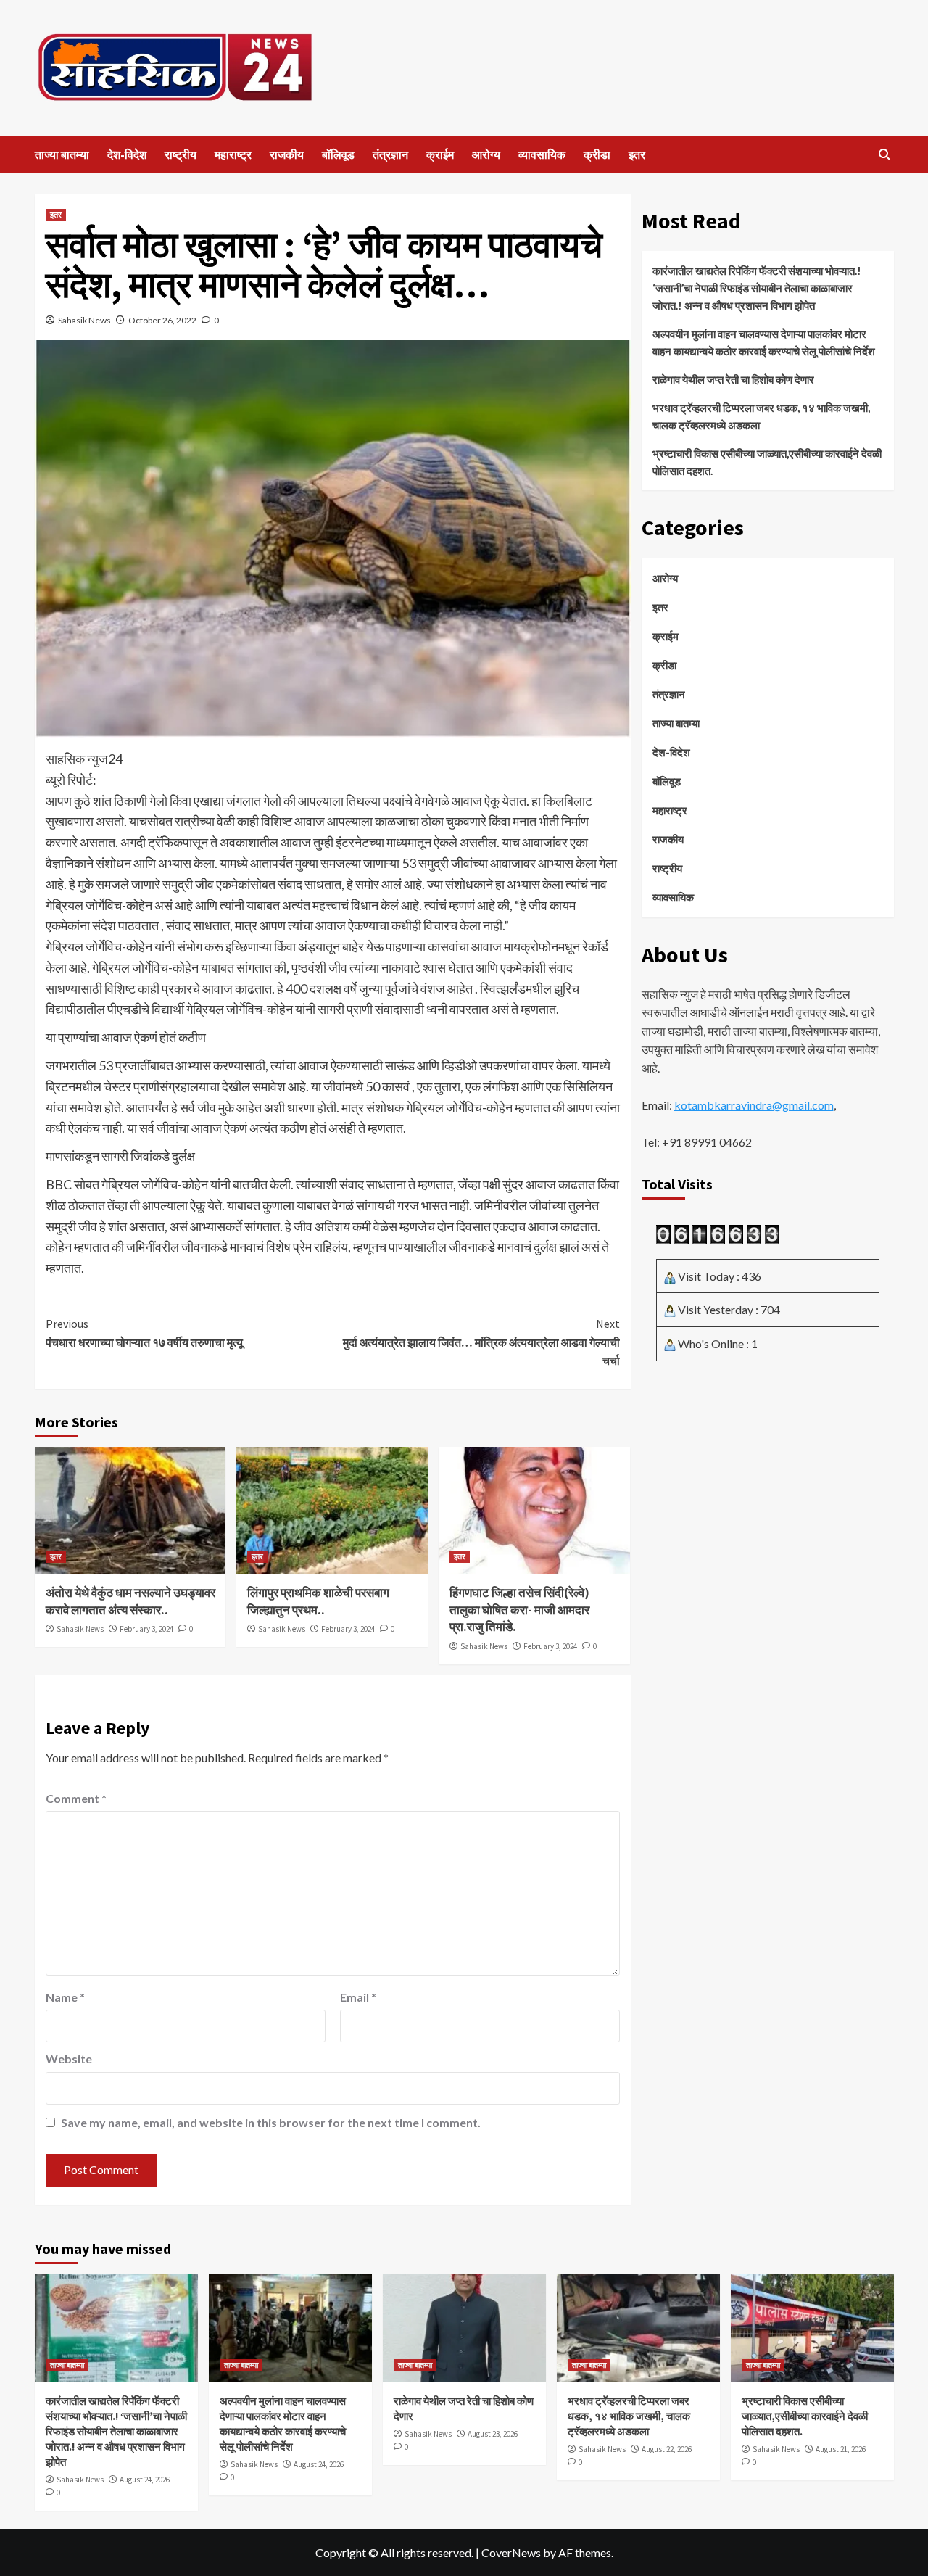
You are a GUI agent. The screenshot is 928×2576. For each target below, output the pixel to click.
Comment (76, 1798)
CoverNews (511, 2552)
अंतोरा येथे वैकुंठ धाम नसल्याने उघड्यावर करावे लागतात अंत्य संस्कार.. (130, 1601)
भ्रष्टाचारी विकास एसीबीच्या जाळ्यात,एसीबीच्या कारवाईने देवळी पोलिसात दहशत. (767, 462)
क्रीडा (597, 154)
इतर (637, 154)
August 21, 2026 (841, 2449)
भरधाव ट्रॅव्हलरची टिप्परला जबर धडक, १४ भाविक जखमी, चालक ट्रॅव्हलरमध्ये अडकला (761, 416)
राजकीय (287, 154)
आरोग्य (486, 154)
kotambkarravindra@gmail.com (754, 1105)
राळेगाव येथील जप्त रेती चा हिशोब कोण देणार (733, 379)
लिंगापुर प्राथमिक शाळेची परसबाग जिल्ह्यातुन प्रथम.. (318, 1601)
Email (358, 1997)
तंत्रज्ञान (390, 154)
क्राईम (440, 154)
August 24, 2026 (145, 2480)
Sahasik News (84, 320)
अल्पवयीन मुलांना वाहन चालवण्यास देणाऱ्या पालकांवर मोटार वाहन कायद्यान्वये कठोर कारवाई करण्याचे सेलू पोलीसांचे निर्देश (764, 342)
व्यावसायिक (542, 154)
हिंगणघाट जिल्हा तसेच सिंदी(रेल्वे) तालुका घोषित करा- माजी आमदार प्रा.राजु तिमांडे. (519, 1610)
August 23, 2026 (493, 2434)
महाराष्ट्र (233, 154)
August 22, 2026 (667, 2449)
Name (65, 1997)
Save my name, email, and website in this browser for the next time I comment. (271, 2122)
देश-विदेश (127, 154)
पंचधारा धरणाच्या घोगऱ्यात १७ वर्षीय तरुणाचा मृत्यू (144, 1333)
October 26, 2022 (162, 320)
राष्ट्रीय (181, 154)
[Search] (885, 155)
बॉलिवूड (338, 154)
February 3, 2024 (146, 1629)
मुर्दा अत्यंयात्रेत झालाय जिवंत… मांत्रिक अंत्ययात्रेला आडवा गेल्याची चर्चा (481, 1342)
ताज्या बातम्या (62, 154)
